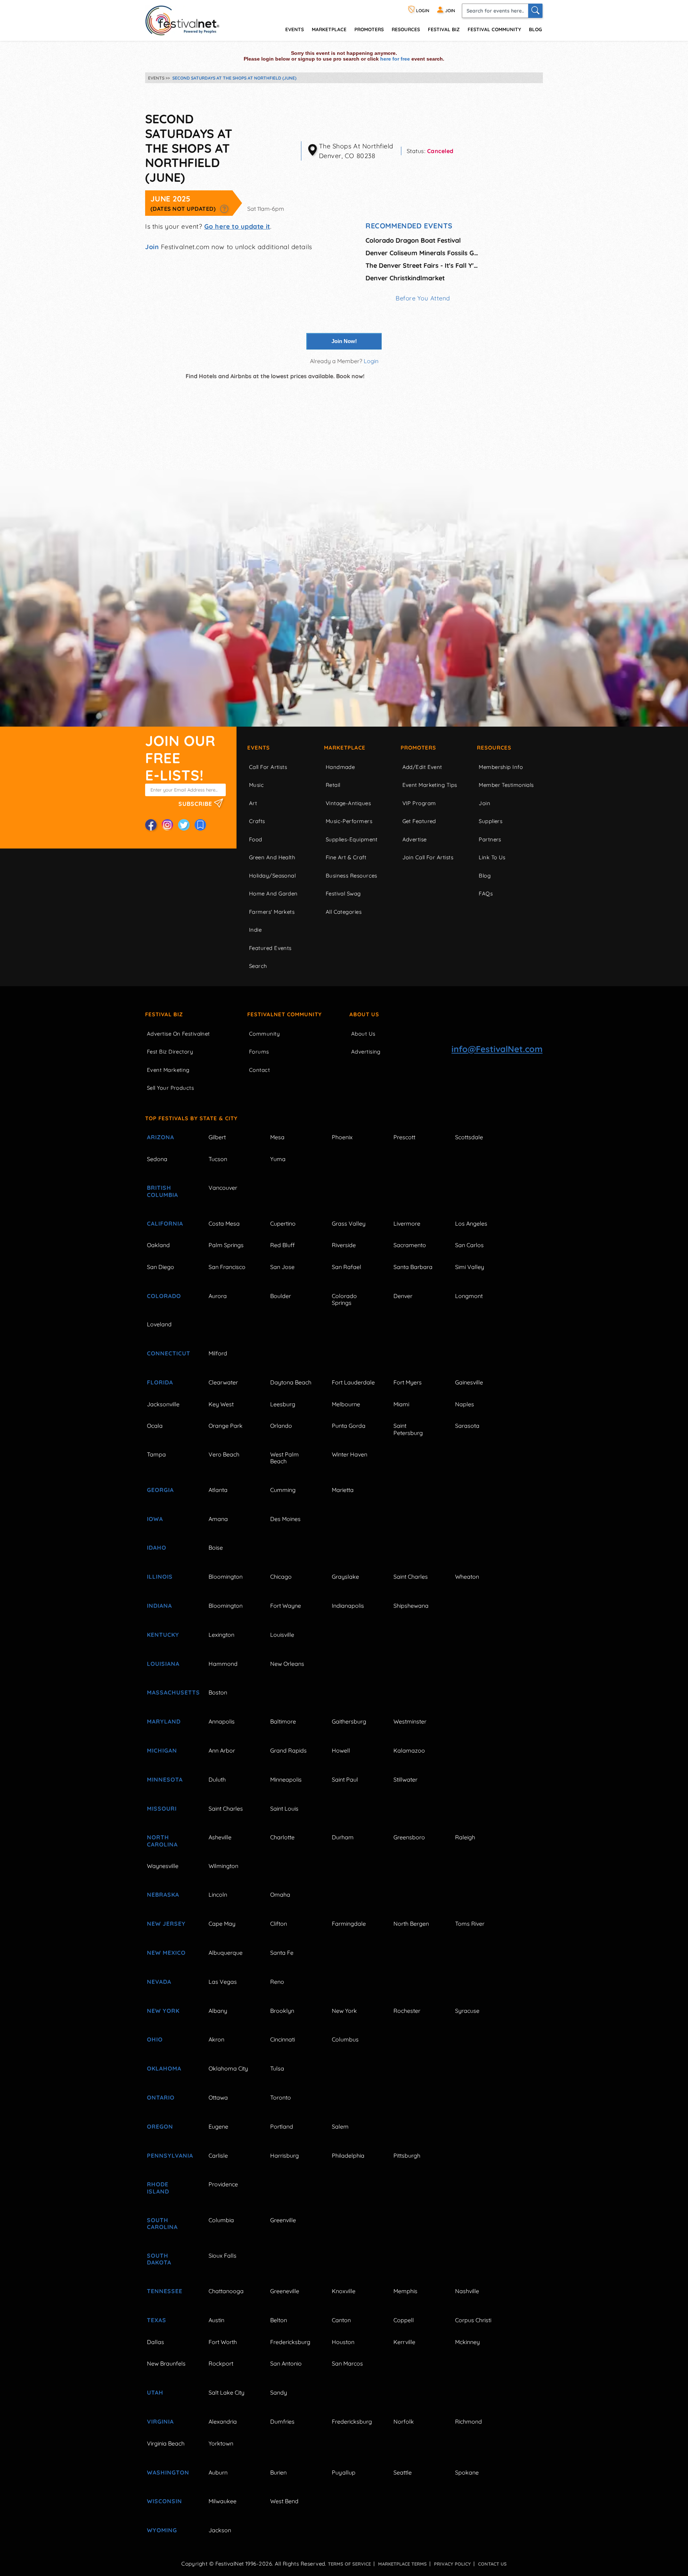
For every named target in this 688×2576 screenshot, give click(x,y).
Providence (223, 2184)
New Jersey (166, 1924)
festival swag (343, 893)
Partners (490, 839)
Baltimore (283, 1721)
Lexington (221, 1635)
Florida (160, 1382)
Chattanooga (226, 2291)
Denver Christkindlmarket (405, 278)
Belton (279, 2320)
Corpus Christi (473, 2320)
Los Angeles (471, 1223)
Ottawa (218, 2097)
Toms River (470, 1924)
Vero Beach (224, 1454)
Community (264, 1034)
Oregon (160, 2126)
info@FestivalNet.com (497, 1049)
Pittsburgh (407, 2156)
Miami (401, 1404)
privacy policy (452, 2564)
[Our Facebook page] (151, 825)
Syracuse (467, 2011)
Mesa (277, 1137)
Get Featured (419, 821)
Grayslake (345, 1577)
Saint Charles (411, 1577)
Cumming (283, 1490)
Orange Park (226, 1426)
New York (163, 2011)
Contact (259, 1070)
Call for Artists (268, 767)
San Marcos (347, 2363)
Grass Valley (349, 1223)
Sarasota (467, 1426)
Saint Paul (345, 1779)
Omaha (280, 1895)
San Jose (282, 1267)
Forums (259, 1052)
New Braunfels (166, 2363)
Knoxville (344, 2291)
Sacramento (410, 1245)
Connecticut (169, 1353)
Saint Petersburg (408, 1429)
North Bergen (411, 1924)
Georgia (160, 1490)
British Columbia (163, 1191)
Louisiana (163, 1664)
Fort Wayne (286, 1606)
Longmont (469, 1296)
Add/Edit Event (422, 767)
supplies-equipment (352, 839)
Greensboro (409, 1837)
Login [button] (371, 361)
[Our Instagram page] (167, 825)
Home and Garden (273, 893)
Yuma (278, 1159)
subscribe (196, 804)
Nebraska (163, 1895)
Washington (168, 2472)
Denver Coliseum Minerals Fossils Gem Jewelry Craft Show (423, 253)
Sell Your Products (170, 1088)
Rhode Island (158, 2188)
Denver (403, 1296)
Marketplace (329, 29)
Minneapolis (286, 1779)
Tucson (218, 1159)
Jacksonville (163, 1404)
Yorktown (221, 2443)
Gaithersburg (349, 1721)
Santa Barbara (413, 1267)
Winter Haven (350, 1454)
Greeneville (285, 2291)
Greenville (283, 2220)
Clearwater (223, 1382)
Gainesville (469, 1382)
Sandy (279, 2392)
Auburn (218, 2472)
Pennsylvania (169, 2156)
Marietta (343, 1490)
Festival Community (494, 29)
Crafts (257, 821)
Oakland (158, 1245)
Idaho (157, 1548)
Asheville (220, 1837)
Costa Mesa (224, 1223)
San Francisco (227, 1267)
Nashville (467, 2291)
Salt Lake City (226, 2392)
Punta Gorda (349, 1426)
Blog (535, 29)
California (165, 1223)
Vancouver (223, 1188)
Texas (157, 2320)
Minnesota (165, 1779)
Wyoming (162, 2530)
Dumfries (282, 2421)
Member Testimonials (506, 785)
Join (152, 247)
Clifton (279, 1924)
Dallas (156, 2342)
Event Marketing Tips (430, 785)
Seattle (403, 2472)
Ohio (155, 2039)
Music (256, 785)
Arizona (161, 1137)
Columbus (345, 2039)
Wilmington (223, 1866)
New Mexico (166, 1953)
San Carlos (469, 1245)
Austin (216, 2320)
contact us (492, 2564)
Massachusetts (169, 1692)
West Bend (284, 2501)
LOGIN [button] (422, 11)
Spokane (467, 2472)
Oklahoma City (228, 2068)
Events (259, 748)
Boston (218, 1692)
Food (256, 839)
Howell (341, 1750)
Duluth (217, 1779)
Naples (465, 1404)
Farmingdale (349, 1924)
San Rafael (347, 1267)
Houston (343, 2342)
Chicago (281, 1577)
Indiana (159, 1606)
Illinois (160, 1577)
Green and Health (272, 857)
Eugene (218, 2126)
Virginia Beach (166, 2443)
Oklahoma (164, 2068)
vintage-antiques (348, 803)
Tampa (156, 1454)
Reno (277, 1982)
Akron (216, 2039)
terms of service (349, 2564)
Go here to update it (237, 226)
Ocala (155, 1426)
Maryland (164, 1721)
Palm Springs (226, 1245)
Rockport (221, 2363)
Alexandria (223, 2421)
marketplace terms (402, 2564)
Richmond (469, 2421)
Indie (255, 930)
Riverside (344, 1245)
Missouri (162, 1809)
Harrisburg (285, 2156)
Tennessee (165, 2291)
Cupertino (283, 1223)
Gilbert (217, 1137)
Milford (218, 1353)
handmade (340, 767)
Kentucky (163, 1635)
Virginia (160, 2421)
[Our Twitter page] (184, 825)
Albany (218, 2011)
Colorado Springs (344, 1299)
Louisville (282, 1635)
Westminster (410, 1721)
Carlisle (218, 2156)
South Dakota (159, 2259)
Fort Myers (408, 1382)
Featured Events (270, 948)
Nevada (159, 1982)
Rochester (407, 2011)
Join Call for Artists (428, 857)
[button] (224, 209)
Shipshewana (411, 1606)
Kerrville (404, 2342)
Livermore (407, 1223)
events (295, 29)
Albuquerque (226, 1953)
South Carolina (162, 2223)
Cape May (222, 1924)
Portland (282, 2126)
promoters (369, 29)
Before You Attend (423, 298)
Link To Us (492, 857)
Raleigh (465, 1837)
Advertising (366, 1052)
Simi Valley (470, 1267)
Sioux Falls (223, 2256)
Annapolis (222, 1721)
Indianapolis (348, 1606)
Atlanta (218, 1490)
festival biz (444, 29)
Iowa (155, 1519)
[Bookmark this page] (200, 825)
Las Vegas (223, 1982)
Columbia (221, 2220)
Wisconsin (164, 2501)
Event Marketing (168, 1070)
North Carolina (162, 1841)
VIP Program (419, 803)
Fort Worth (223, 2342)
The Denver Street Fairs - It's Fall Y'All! (423, 265)
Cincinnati (283, 2039)
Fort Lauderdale (353, 1382)
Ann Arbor (222, 1750)
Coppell (404, 2320)
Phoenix (342, 1137)
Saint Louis (284, 1809)
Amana (218, 1519)
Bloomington (226, 1577)
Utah (155, 2392)
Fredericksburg (290, 2342)
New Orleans (287, 1664)
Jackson (220, 2530)
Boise (216, 1548)
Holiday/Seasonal (272, 876)
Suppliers (491, 821)
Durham (343, 1837)
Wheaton (467, 1577)
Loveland (159, 1324)
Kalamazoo (409, 1750)
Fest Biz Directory (170, 1052)
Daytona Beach (291, 1382)
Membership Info (501, 767)
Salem (340, 2126)
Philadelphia (348, 2156)
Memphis (405, 2291)
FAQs (486, 893)
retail (333, 785)
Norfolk (404, 2421)
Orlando (281, 1426)
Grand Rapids (288, 1750)
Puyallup (344, 2472)
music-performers (349, 821)
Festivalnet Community (285, 1014)
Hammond (223, 1664)
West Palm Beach (285, 1458)
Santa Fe (282, 1953)
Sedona (157, 1159)
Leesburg (283, 1404)
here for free (395, 59)
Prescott (404, 1137)
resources (406, 29)
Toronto (281, 2097)
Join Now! (344, 341)
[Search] (535, 11)
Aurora (218, 1296)
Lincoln (218, 1895)
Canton (341, 2320)
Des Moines (285, 1519)
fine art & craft (346, 857)
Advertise (415, 839)
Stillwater (405, 1779)
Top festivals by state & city (191, 1118)
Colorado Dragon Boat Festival (413, 240)
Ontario (161, 2097)
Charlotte (282, 1837)
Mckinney (467, 2342)
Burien (278, 2472)
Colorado (164, 1296)
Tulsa (277, 2068)
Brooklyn (282, 2011)
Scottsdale (469, 1137)
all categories (344, 912)
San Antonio (286, 2363)
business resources (352, 876)
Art (253, 803)
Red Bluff (282, 1245)
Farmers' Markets (272, 912)
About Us (364, 1014)
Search (258, 966)
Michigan (162, 1750)
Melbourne (346, 1404)
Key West (221, 1404)
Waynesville (163, 1866)
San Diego (161, 1267)
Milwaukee (223, 2501)
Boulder (281, 1296)
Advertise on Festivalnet (178, 1034)
